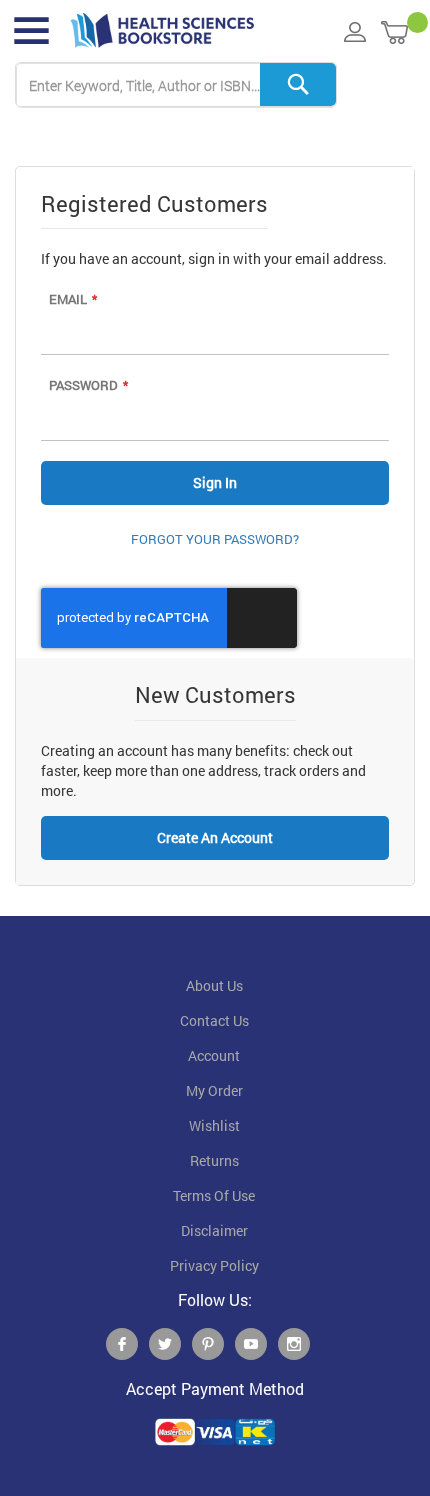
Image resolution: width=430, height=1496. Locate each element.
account (214, 1056)
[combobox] (176, 85)
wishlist (214, 1126)
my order (214, 1091)
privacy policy (214, 1266)
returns (214, 1161)
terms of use (214, 1196)
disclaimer (214, 1231)
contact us (214, 1021)
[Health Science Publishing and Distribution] (162, 31)
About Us (214, 986)
